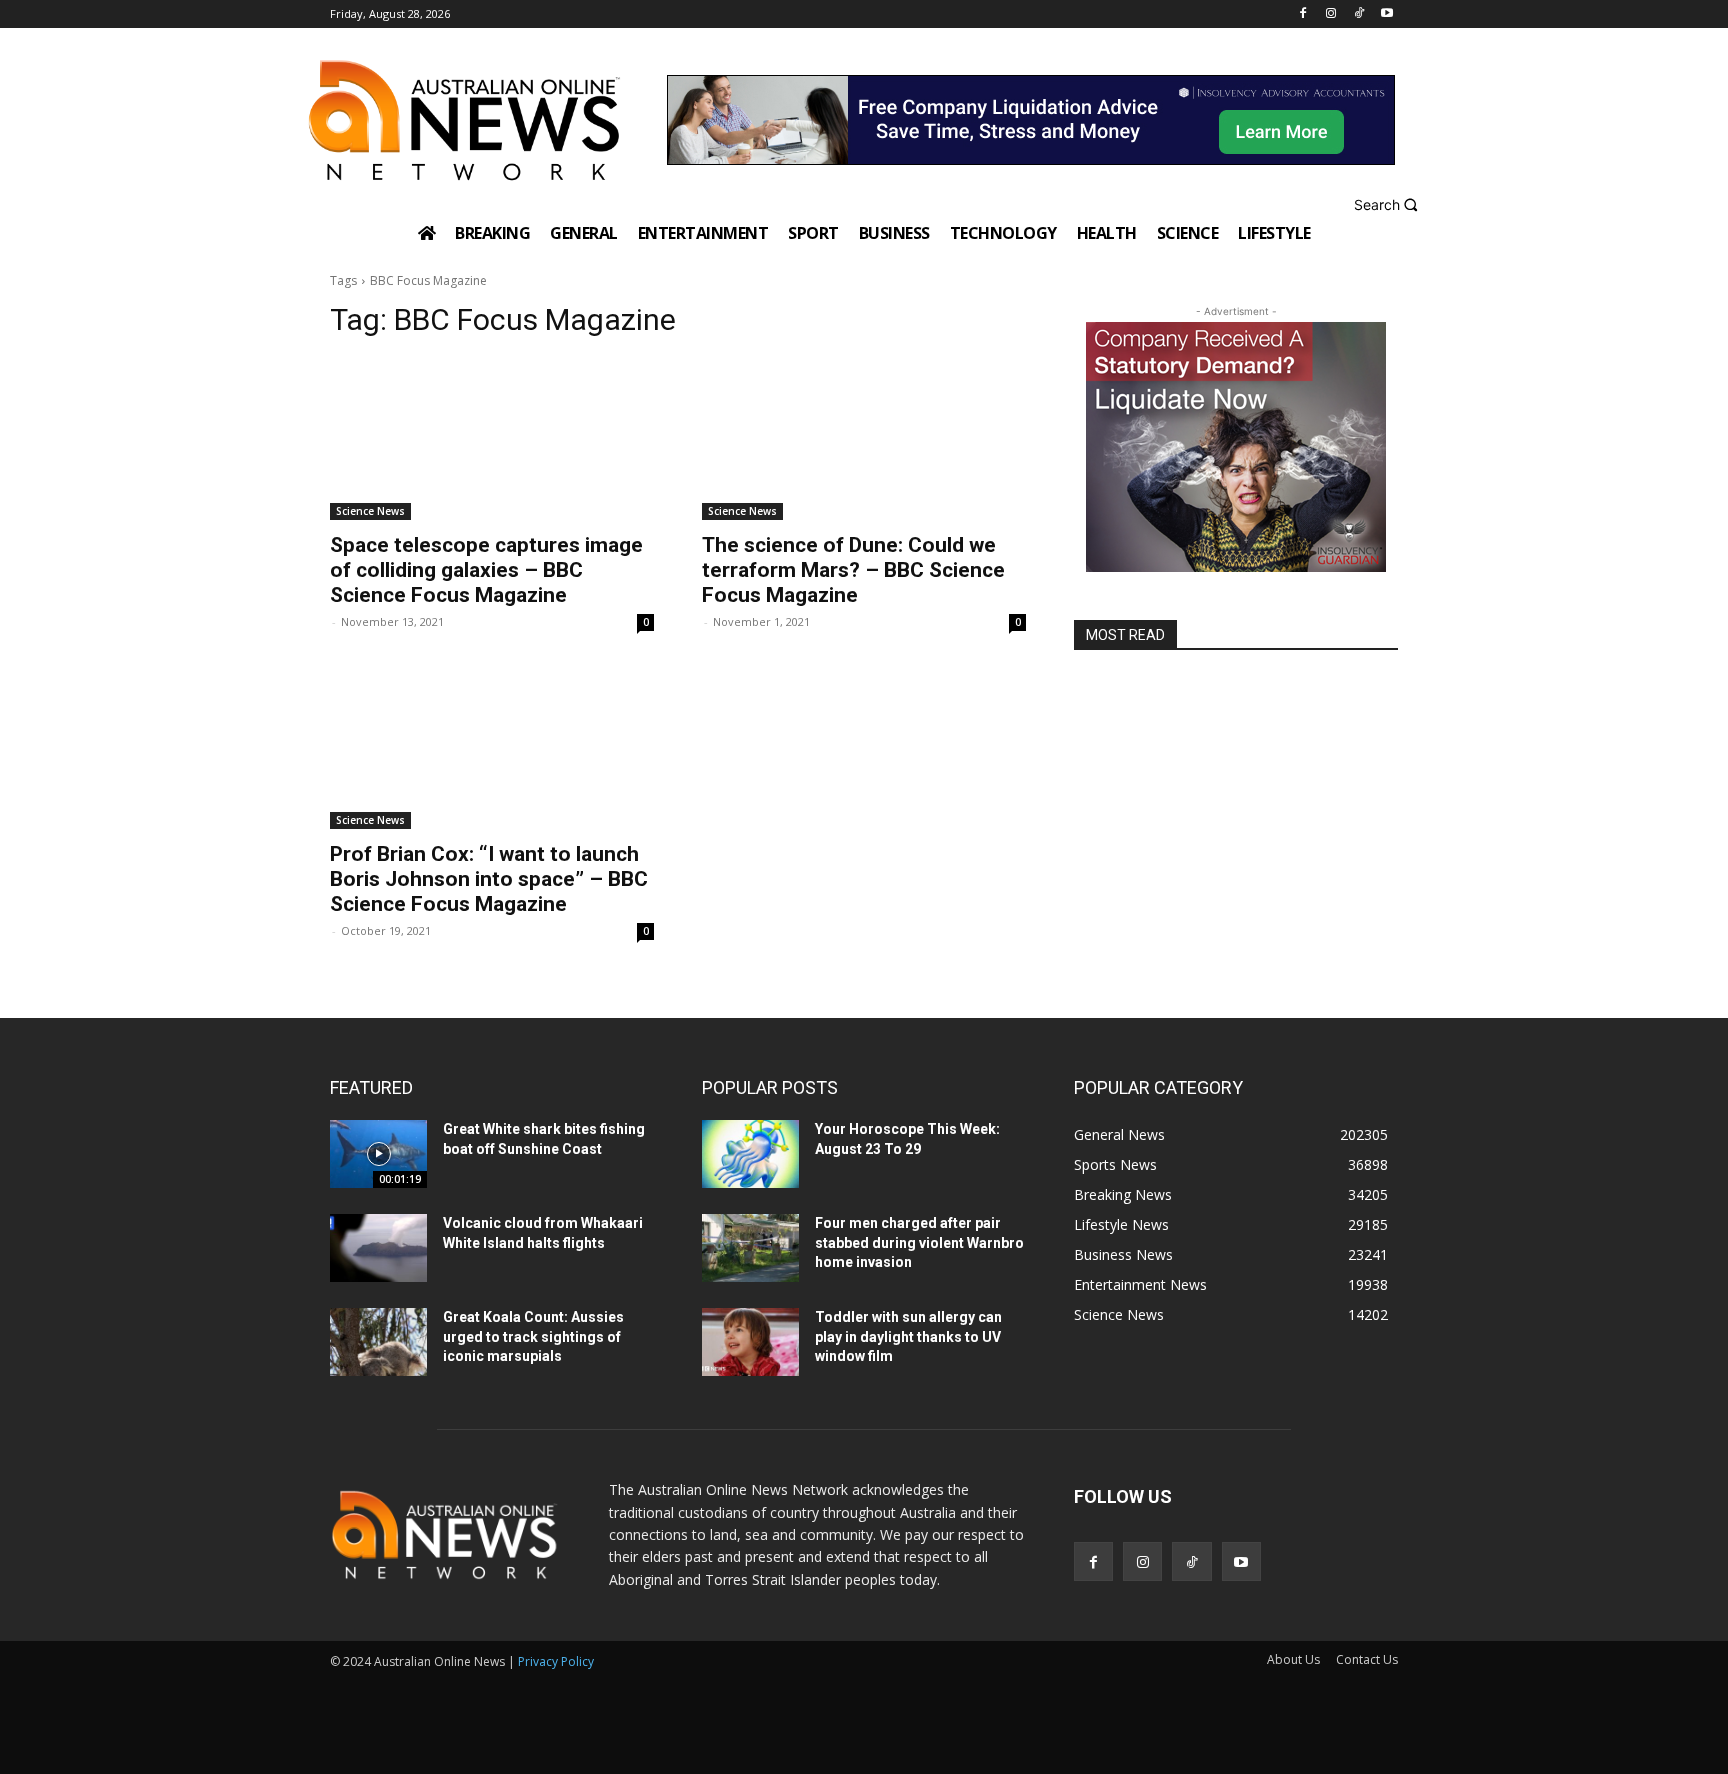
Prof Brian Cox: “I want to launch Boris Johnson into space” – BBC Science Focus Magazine (489, 879)
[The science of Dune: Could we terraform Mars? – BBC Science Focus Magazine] (864, 439)
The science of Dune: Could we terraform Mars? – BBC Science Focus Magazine (853, 570)
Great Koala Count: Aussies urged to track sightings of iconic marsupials (533, 1336)
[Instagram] (1331, 14)
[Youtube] (1386, 14)
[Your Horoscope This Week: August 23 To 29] (750, 1154)
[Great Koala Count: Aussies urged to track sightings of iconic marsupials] (378, 1342)
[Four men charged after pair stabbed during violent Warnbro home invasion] (750, 1248)
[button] (1388, 204)
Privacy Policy (556, 1661)
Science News (370, 511)
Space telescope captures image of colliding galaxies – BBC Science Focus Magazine (486, 570)
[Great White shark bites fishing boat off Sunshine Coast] (378, 1154)
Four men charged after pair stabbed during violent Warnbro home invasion (919, 1242)
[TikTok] (1358, 14)
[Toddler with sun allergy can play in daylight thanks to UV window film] (750, 1342)
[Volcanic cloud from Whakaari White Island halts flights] (378, 1248)
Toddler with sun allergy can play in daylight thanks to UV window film (908, 1336)
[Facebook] (1303, 14)
